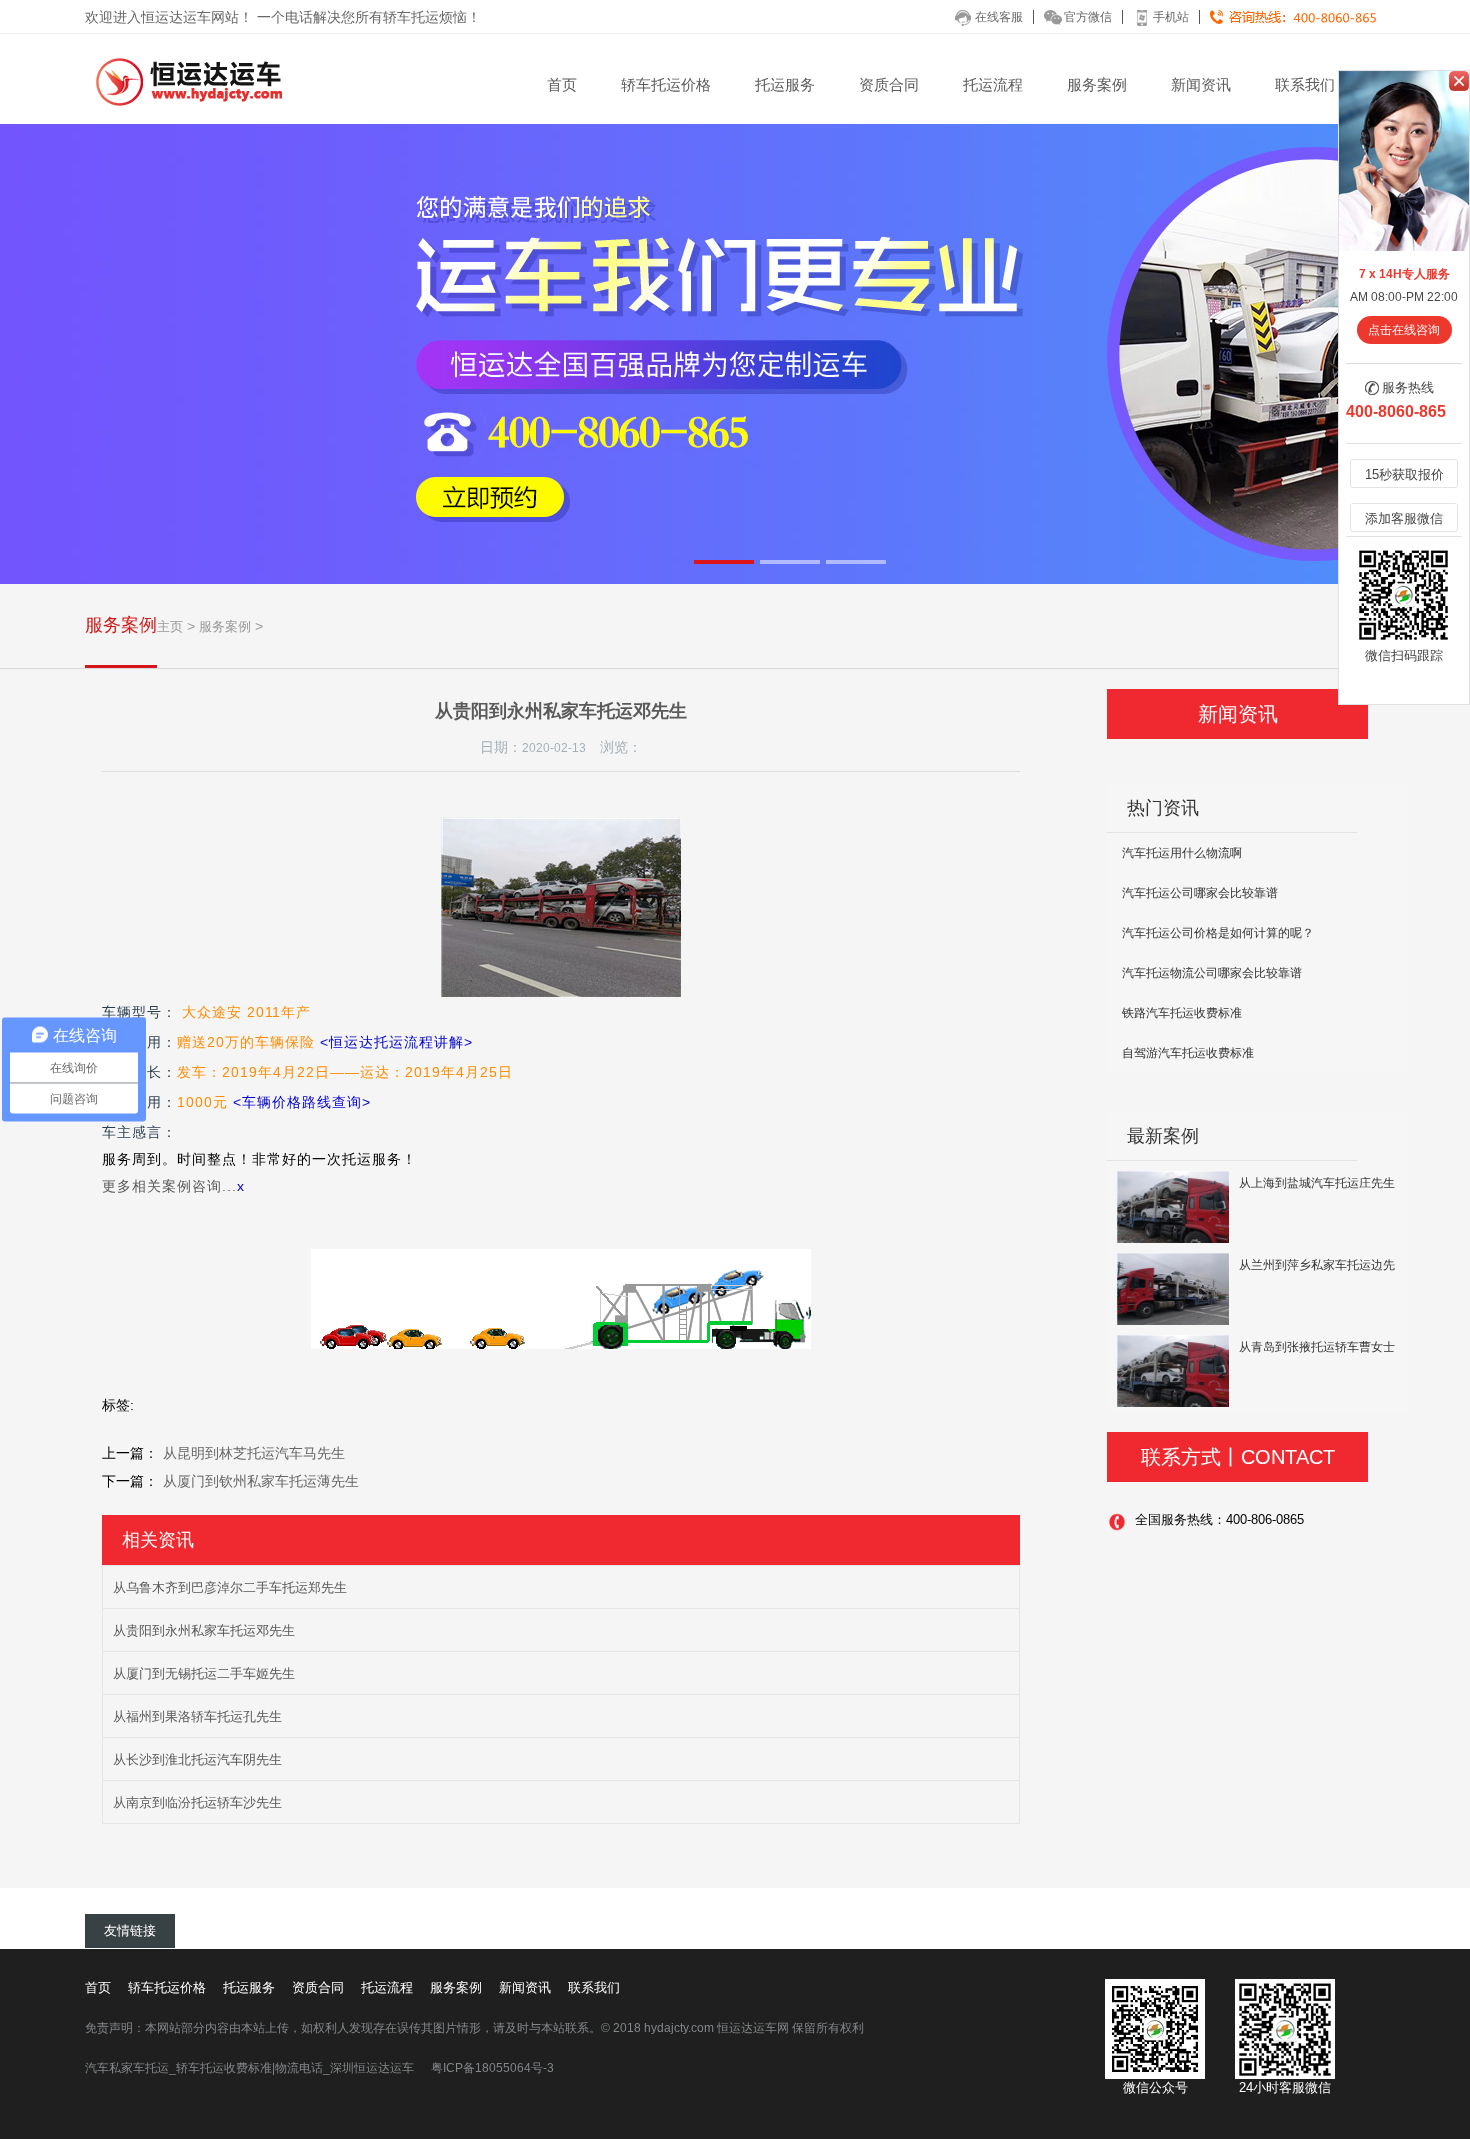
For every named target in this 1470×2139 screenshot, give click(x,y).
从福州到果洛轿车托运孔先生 (197, 1716)
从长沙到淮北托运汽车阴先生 (197, 1759)
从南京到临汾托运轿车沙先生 (197, 1802)
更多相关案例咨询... (169, 1186)
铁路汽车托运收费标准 (1182, 1013)
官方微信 (1088, 17)
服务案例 (1097, 84)
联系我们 (1305, 84)
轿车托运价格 (666, 84)
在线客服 (999, 17)
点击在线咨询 (1404, 330)
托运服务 (785, 84)
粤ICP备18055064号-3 (492, 2068)
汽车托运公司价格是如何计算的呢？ (1218, 933)
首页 (562, 84)
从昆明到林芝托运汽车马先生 (254, 1453)
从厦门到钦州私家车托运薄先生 (261, 1481)
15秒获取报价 (1404, 474)
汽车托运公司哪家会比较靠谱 (1200, 893)
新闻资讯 (1201, 84)
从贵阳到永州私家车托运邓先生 (204, 1630)
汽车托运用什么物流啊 (1182, 853)
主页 (170, 626)
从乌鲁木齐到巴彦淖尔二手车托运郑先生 (230, 1587)
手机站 (1171, 17)
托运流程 (993, 84)
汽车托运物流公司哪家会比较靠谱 (1212, 973)
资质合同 (889, 84)
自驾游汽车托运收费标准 (1188, 1053)
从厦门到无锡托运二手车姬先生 (204, 1673)
